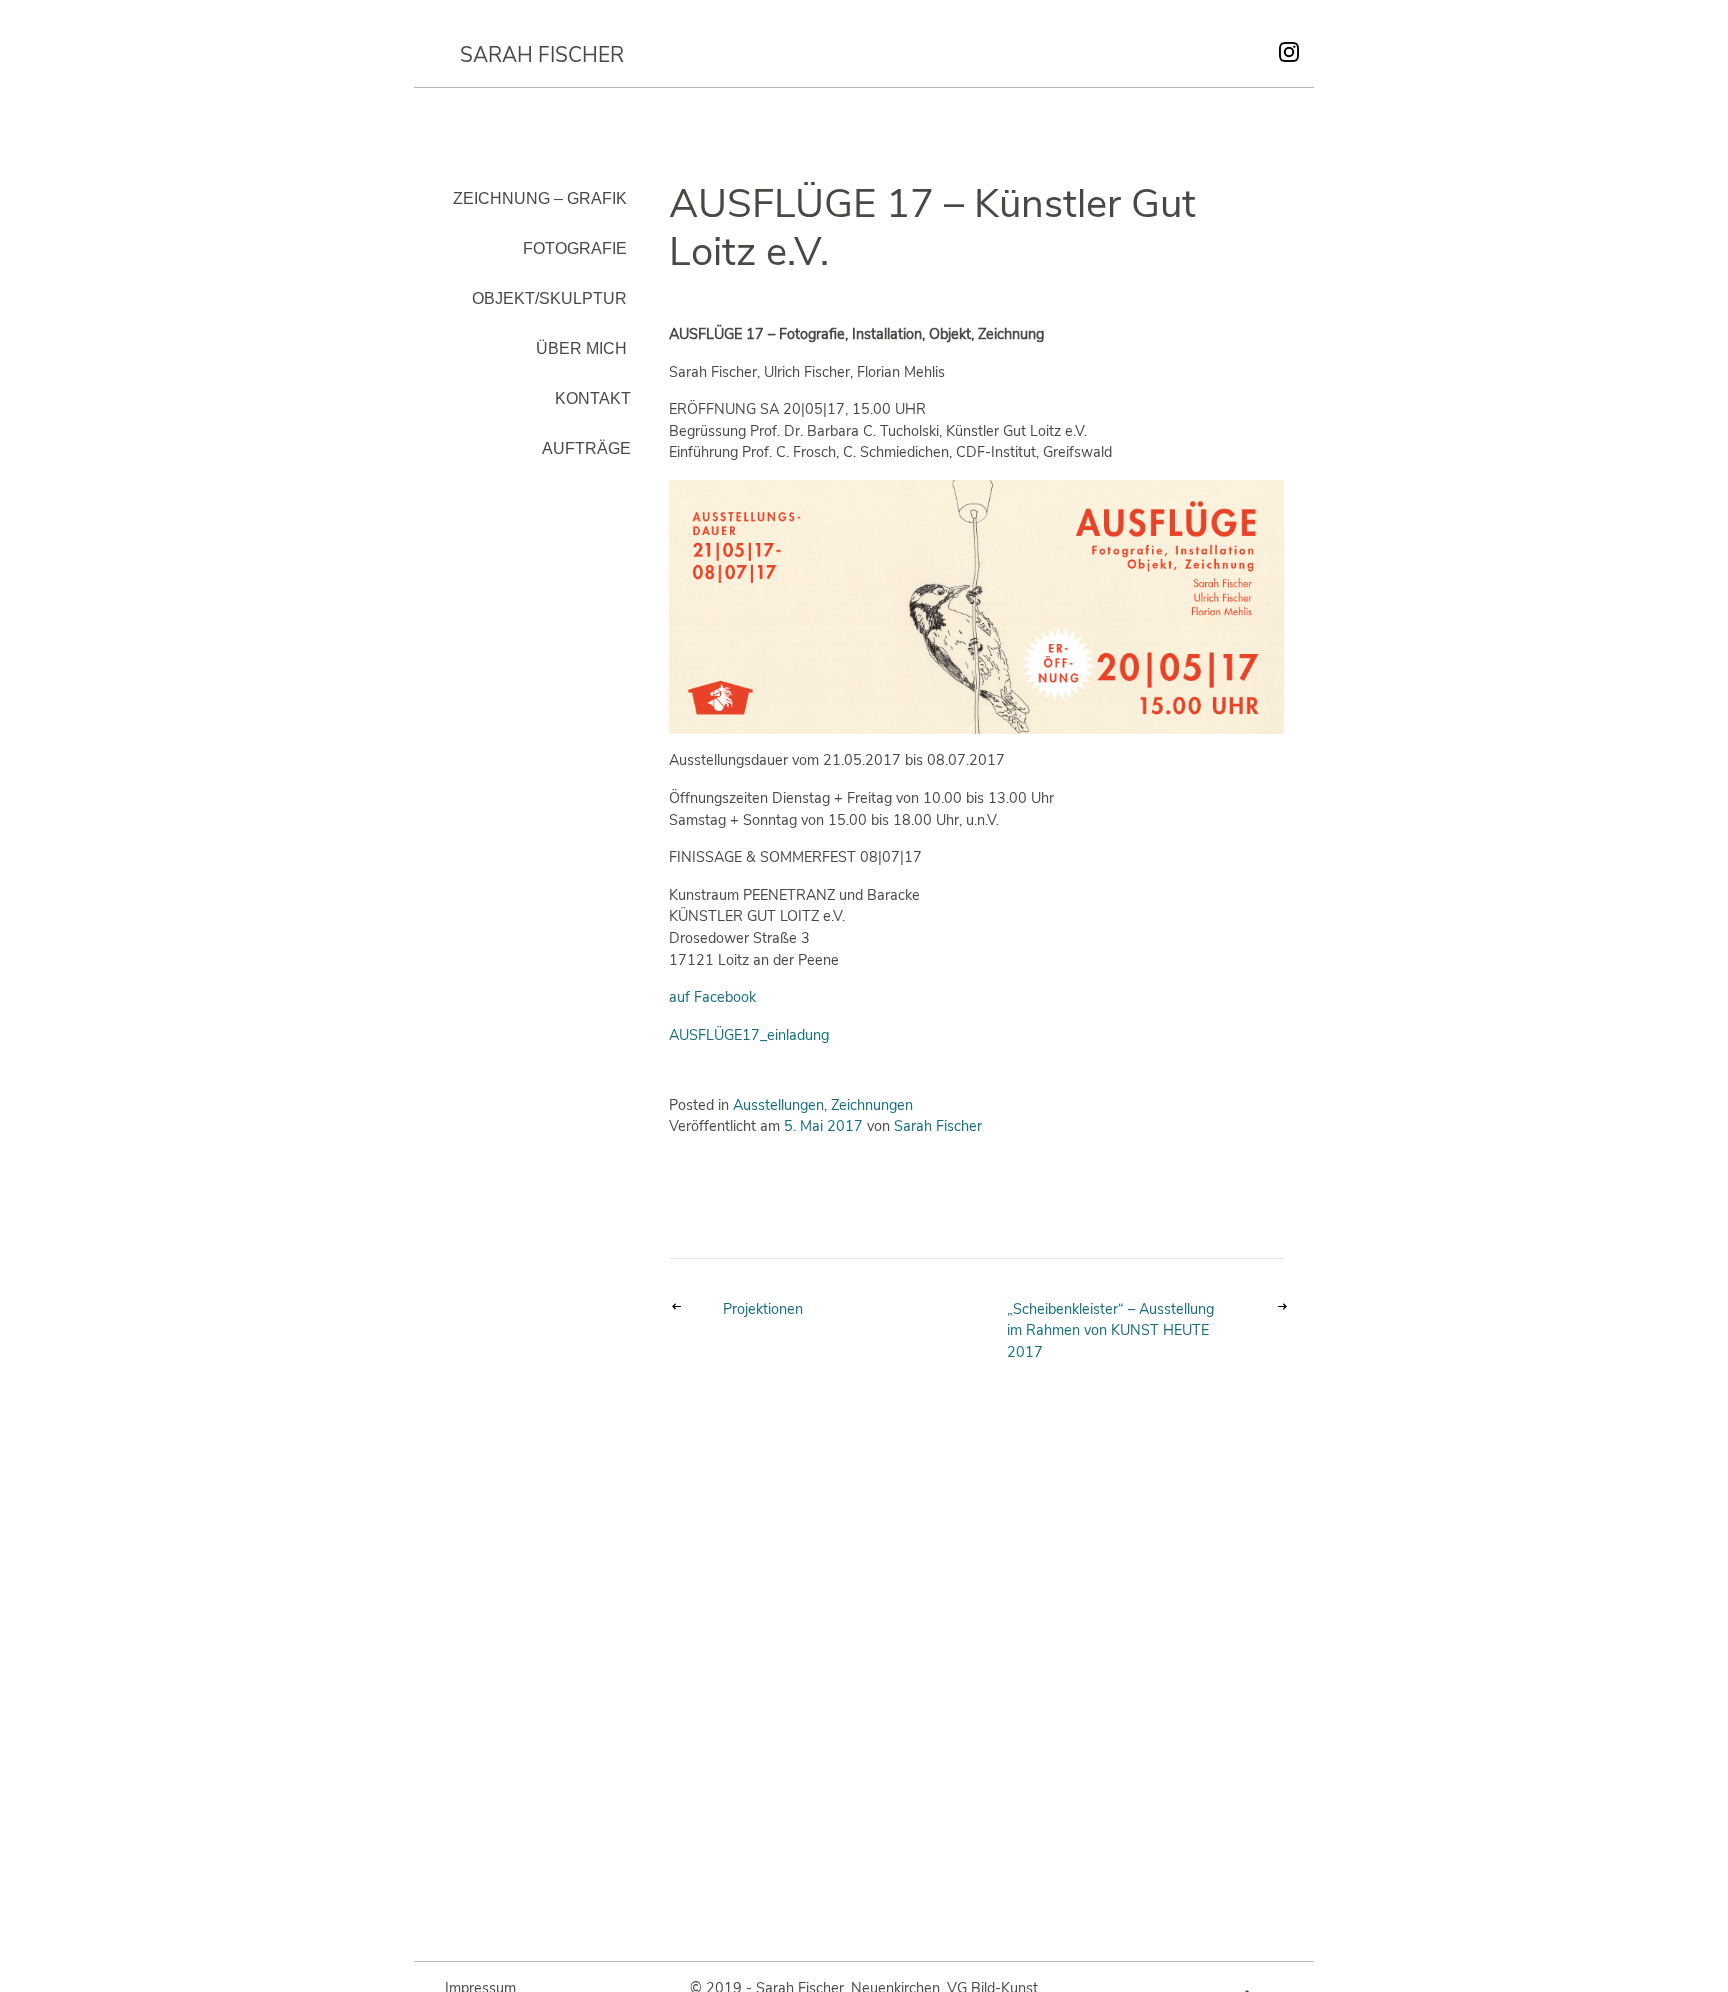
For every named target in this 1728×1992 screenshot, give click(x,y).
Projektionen (763, 1309)
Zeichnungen (872, 1105)
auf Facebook (712, 997)
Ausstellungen (778, 1105)
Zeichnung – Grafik (540, 198)
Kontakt (593, 398)
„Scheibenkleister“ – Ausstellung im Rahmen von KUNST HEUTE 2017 (1110, 1330)
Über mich (581, 348)
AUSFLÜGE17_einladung (749, 1035)
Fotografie (575, 248)
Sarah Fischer (542, 55)
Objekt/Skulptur (549, 298)
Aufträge (586, 448)
